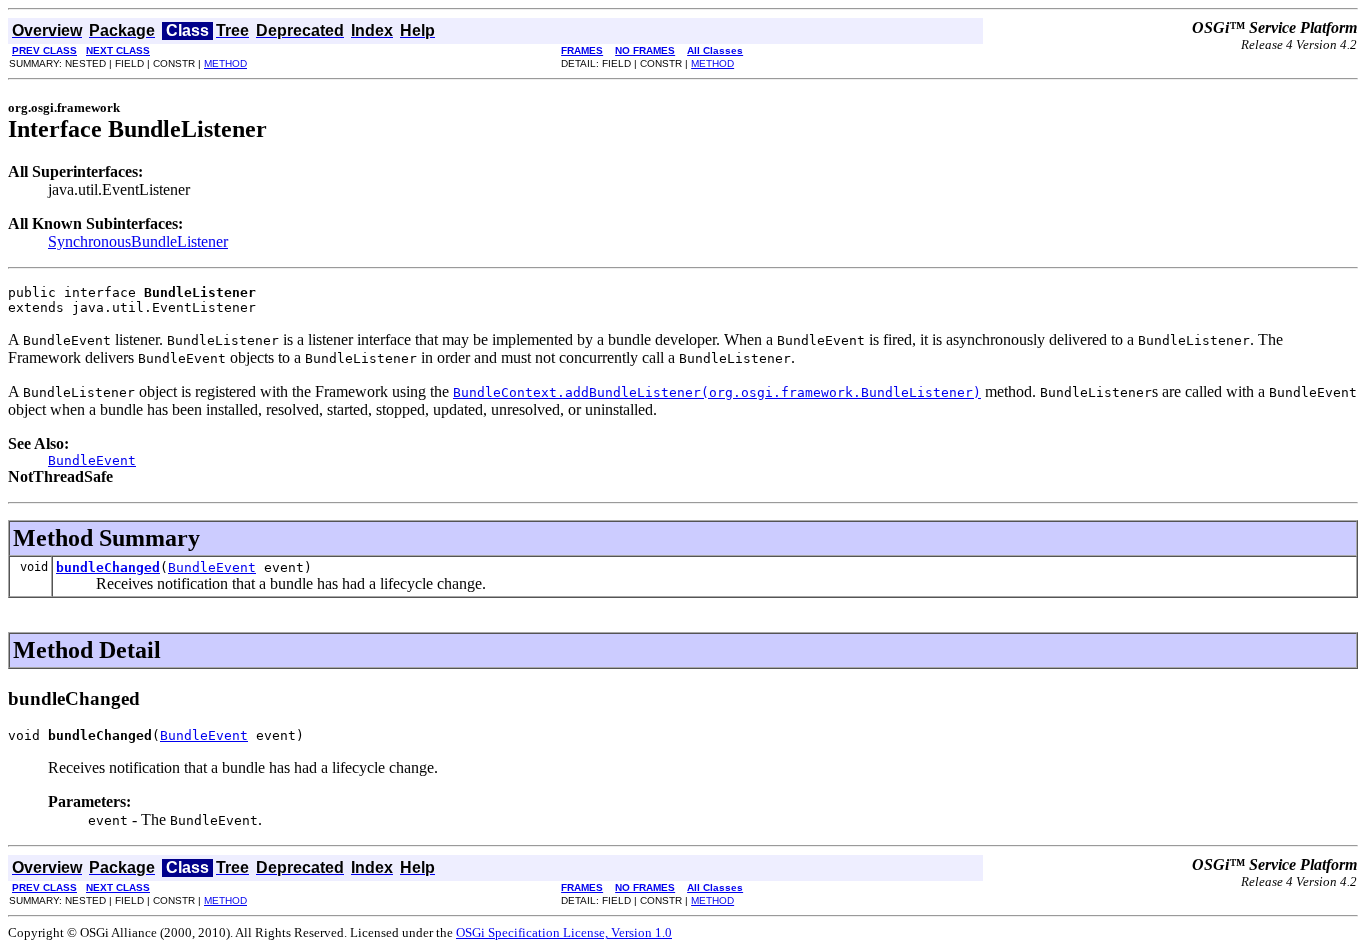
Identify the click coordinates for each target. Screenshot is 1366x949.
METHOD (225, 63)
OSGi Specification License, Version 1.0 (564, 932)
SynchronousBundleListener (138, 241)
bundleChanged (108, 567)
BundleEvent (212, 567)
